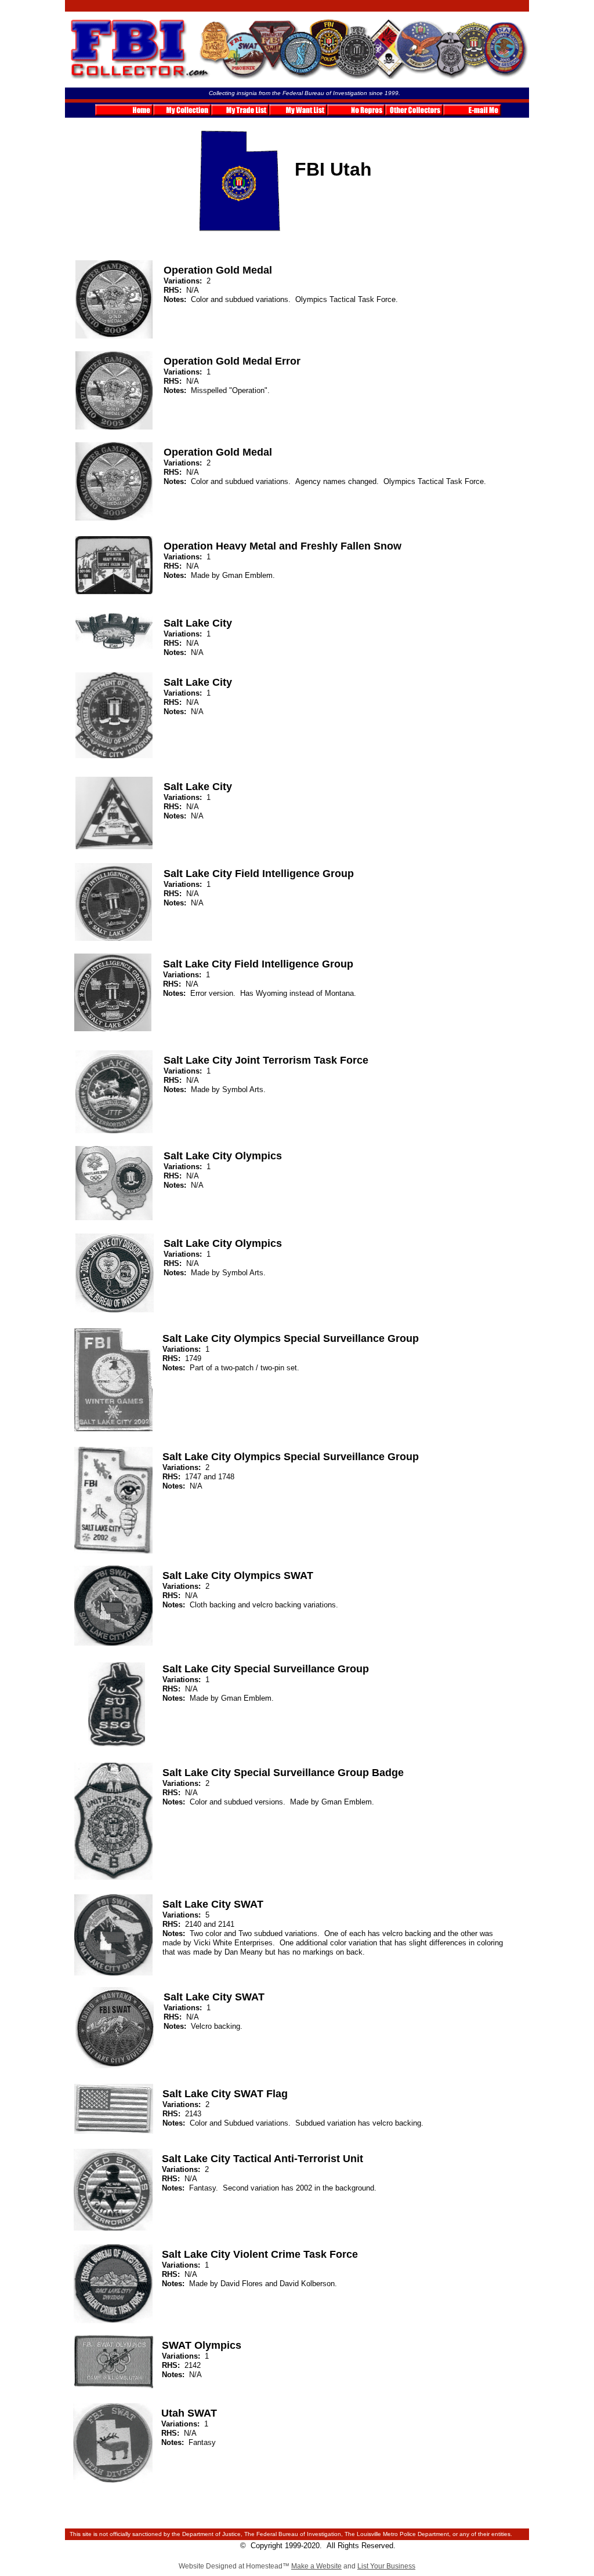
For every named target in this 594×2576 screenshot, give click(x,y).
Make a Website (316, 2566)
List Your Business (386, 2566)
